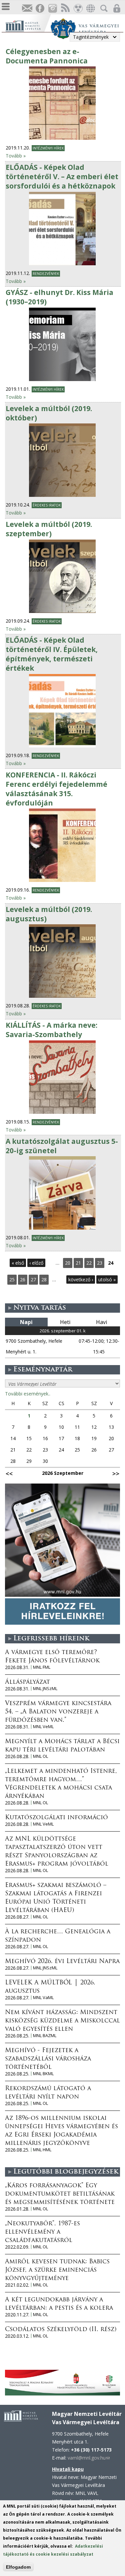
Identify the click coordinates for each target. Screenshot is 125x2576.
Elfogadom (18, 2567)
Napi (26, 1322)
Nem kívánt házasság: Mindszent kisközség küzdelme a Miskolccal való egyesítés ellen (62, 2021)
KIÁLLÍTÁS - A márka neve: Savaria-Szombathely (51, 1030)
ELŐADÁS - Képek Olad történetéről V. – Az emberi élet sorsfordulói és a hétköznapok (62, 177)
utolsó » (107, 1279)
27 (33, 1279)
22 (89, 1263)
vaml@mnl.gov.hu (89, 2458)
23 (100, 1263)
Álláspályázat (27, 1682)
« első (18, 1263)
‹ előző (36, 1263)
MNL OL (40, 1756)
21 (78, 1263)
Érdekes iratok (47, 505)
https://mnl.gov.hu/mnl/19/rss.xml (65, 9)
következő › (81, 1279)
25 (12, 1279)
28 (44, 1279)
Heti (65, 1322)
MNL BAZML (45, 2036)
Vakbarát (78, 9)
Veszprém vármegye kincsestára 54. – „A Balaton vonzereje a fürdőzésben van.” (58, 1712)
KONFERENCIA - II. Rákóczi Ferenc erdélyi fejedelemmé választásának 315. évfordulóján (56, 789)
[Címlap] (28, 25)
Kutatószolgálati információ (56, 1818)
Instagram (52, 9)
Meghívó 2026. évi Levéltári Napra (62, 1962)
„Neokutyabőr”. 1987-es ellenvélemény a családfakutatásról (42, 2232)
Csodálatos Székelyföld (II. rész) (61, 2330)
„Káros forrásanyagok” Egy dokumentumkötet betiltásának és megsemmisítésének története (60, 2194)
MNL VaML (43, 1998)
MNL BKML (43, 2074)
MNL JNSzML (45, 1689)
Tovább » (16, 156)
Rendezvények (46, 274)
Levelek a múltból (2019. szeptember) (49, 529)
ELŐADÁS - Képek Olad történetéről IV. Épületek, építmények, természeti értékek (52, 654)
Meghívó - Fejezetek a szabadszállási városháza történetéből (48, 2059)
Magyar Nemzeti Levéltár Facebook (40, 9)
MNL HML (42, 2150)
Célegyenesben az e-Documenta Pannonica (47, 56)
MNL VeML (43, 1727)
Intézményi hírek (48, 148)
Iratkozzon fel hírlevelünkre (27, 9)
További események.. (28, 1394)
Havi (101, 1322)
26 (23, 1279)
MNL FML (42, 1667)
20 (68, 1263)
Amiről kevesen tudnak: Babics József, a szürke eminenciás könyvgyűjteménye (57, 2270)
